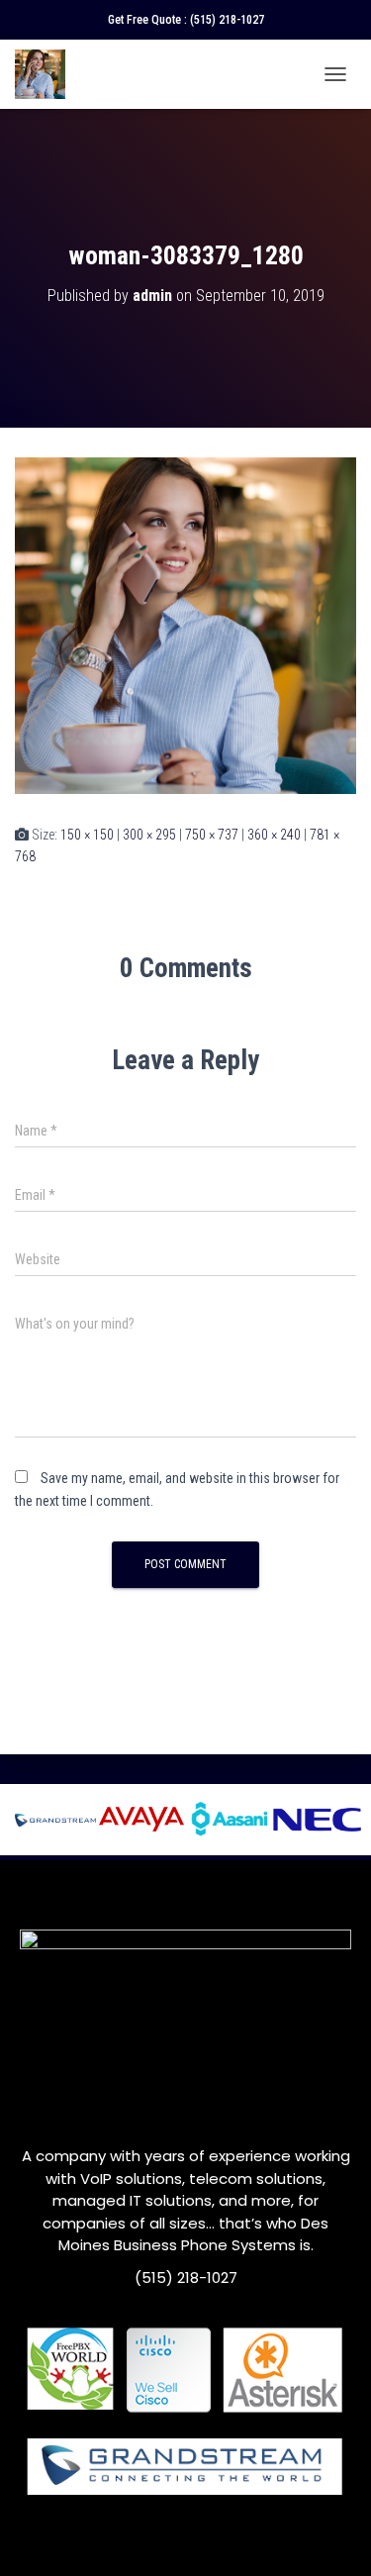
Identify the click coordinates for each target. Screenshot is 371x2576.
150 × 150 (87, 835)
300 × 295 (149, 835)
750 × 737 (212, 835)
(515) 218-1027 (227, 20)
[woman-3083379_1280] (185, 625)
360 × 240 (274, 835)
